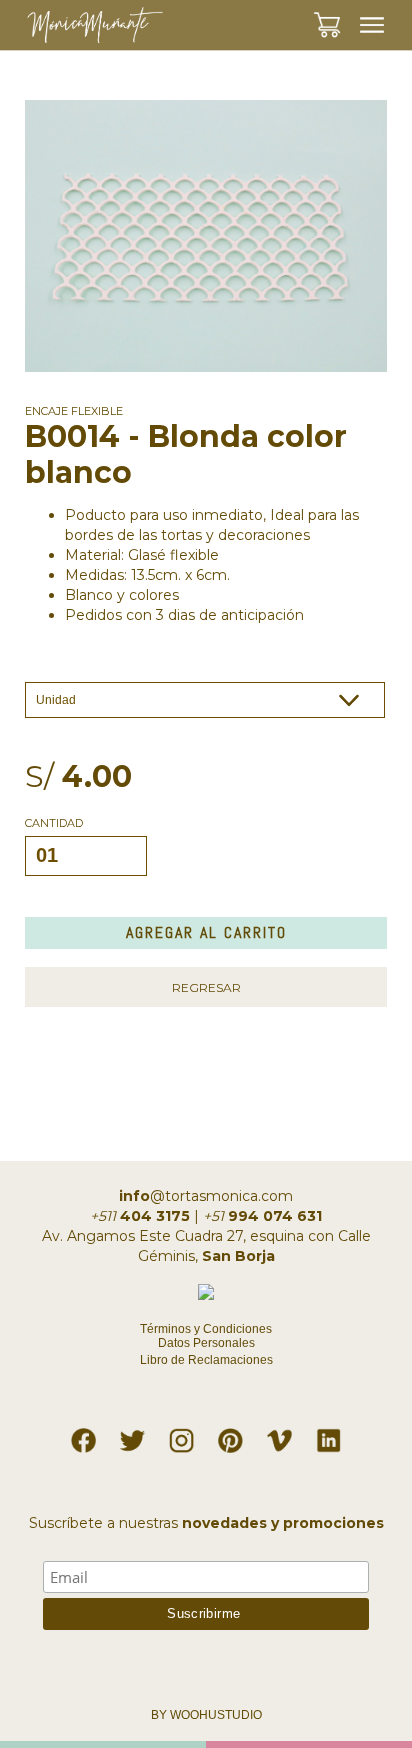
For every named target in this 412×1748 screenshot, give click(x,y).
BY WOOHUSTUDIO (206, 1715)
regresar (206, 987)
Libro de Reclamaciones (206, 1360)
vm (280, 1436)
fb (83, 1436)
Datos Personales (206, 1343)
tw (133, 1436)
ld (329, 1436)
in (182, 1436)
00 (345, 13)
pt (231, 1436)
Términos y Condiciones (206, 1329)
